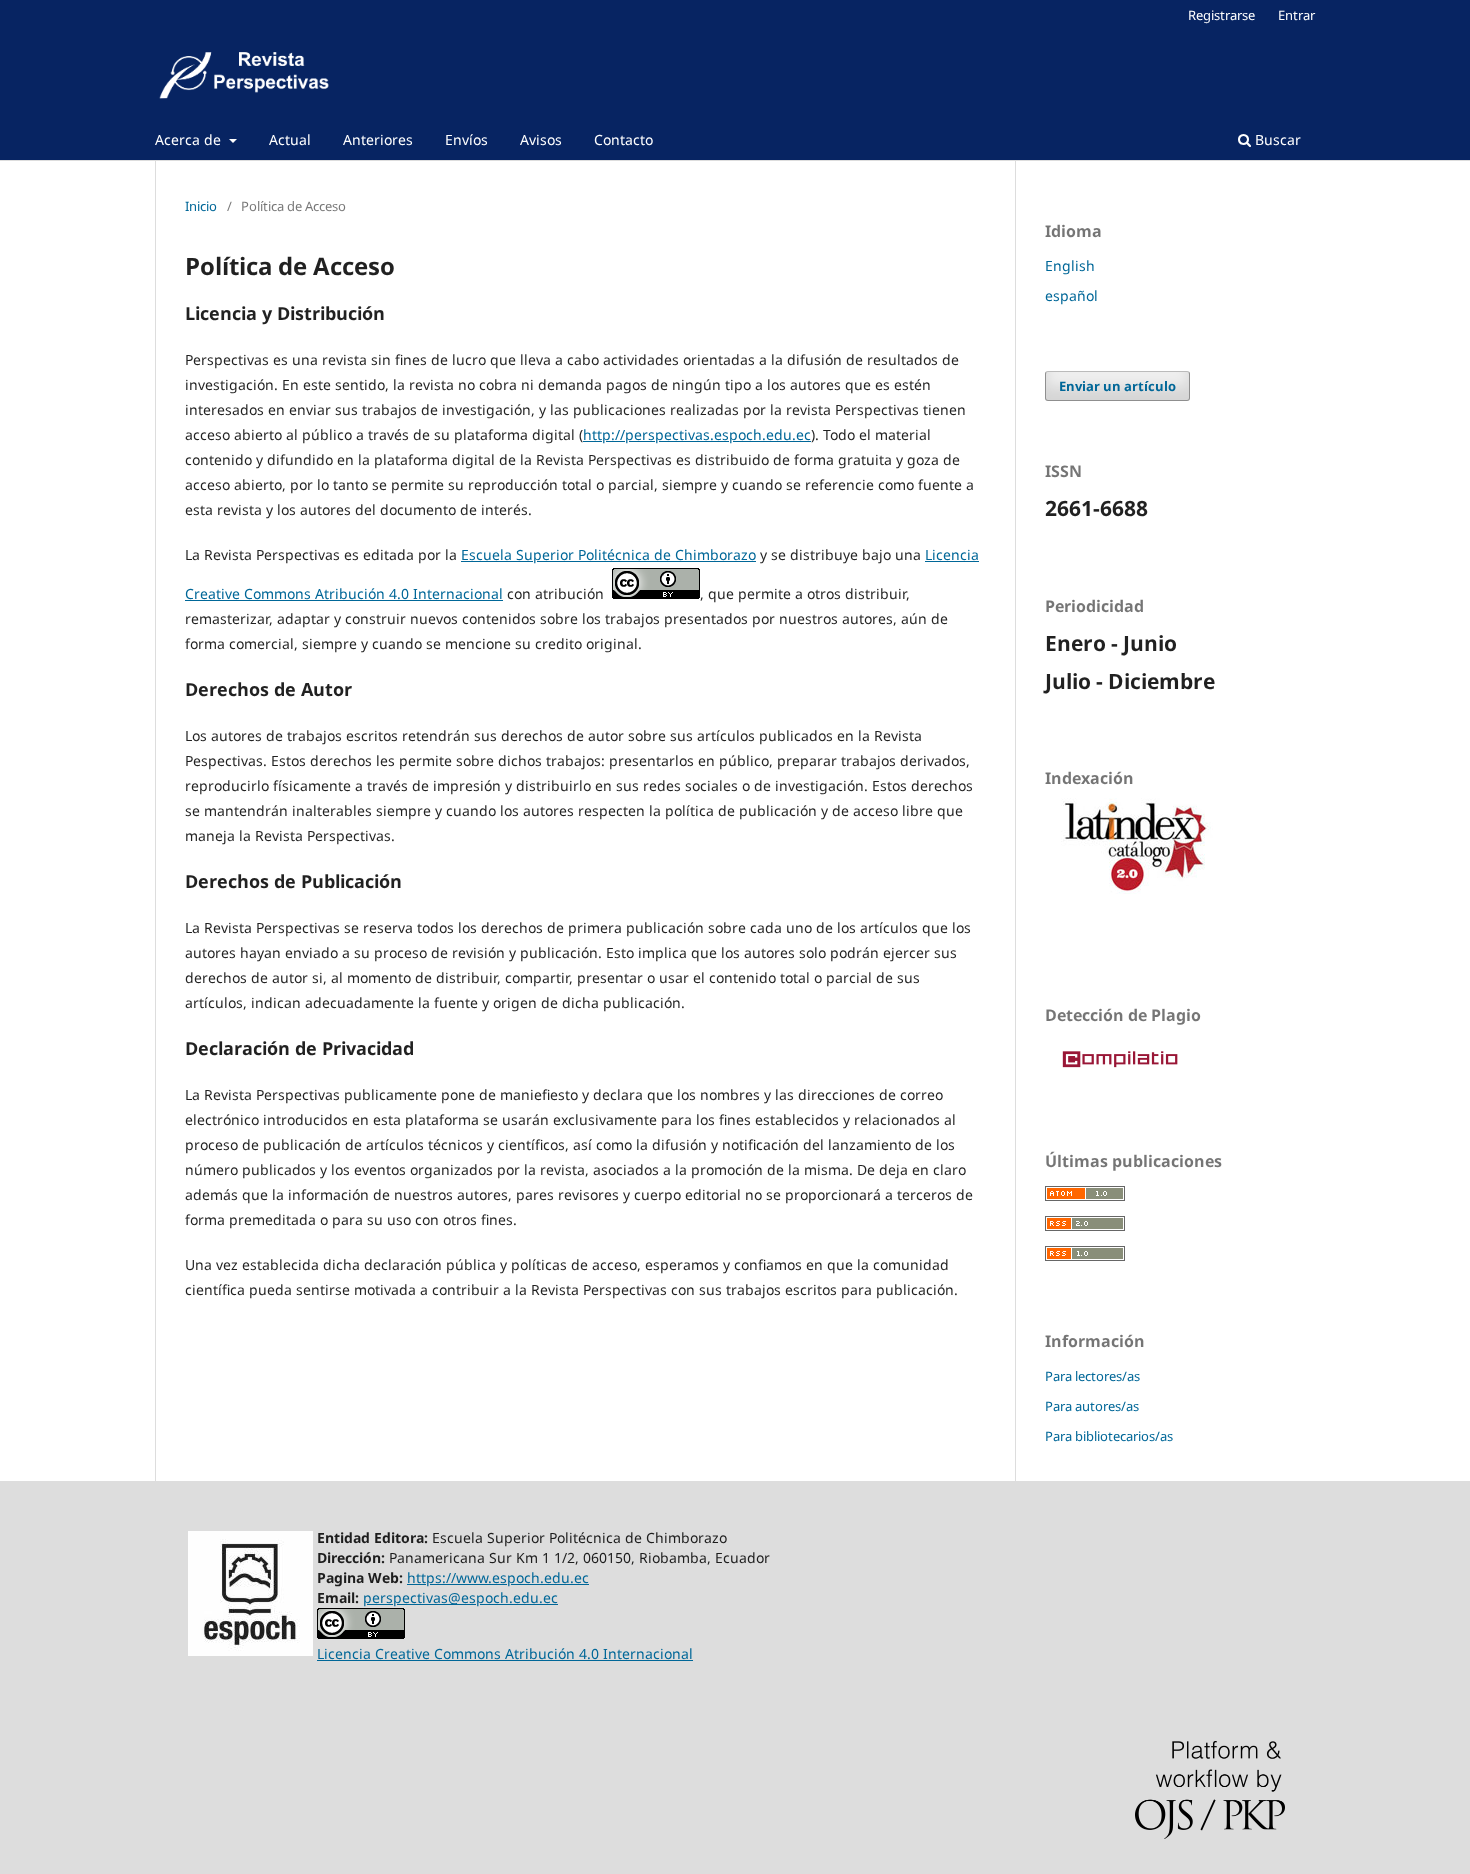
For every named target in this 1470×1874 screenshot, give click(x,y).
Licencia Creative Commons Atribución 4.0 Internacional (505, 1653)
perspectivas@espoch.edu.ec (460, 1597)
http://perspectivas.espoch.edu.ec (697, 434)
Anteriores (378, 139)
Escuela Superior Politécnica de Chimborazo (608, 554)
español (1071, 295)
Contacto (623, 139)
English (1070, 265)
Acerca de (190, 139)
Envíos (466, 139)
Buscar (1276, 139)
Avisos (541, 139)
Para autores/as (1092, 1406)
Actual (290, 139)
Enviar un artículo (1117, 386)
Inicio (201, 206)
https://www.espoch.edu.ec (498, 1577)
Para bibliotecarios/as (1109, 1436)
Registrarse (1221, 15)
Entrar (1296, 15)
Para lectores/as (1092, 1376)
